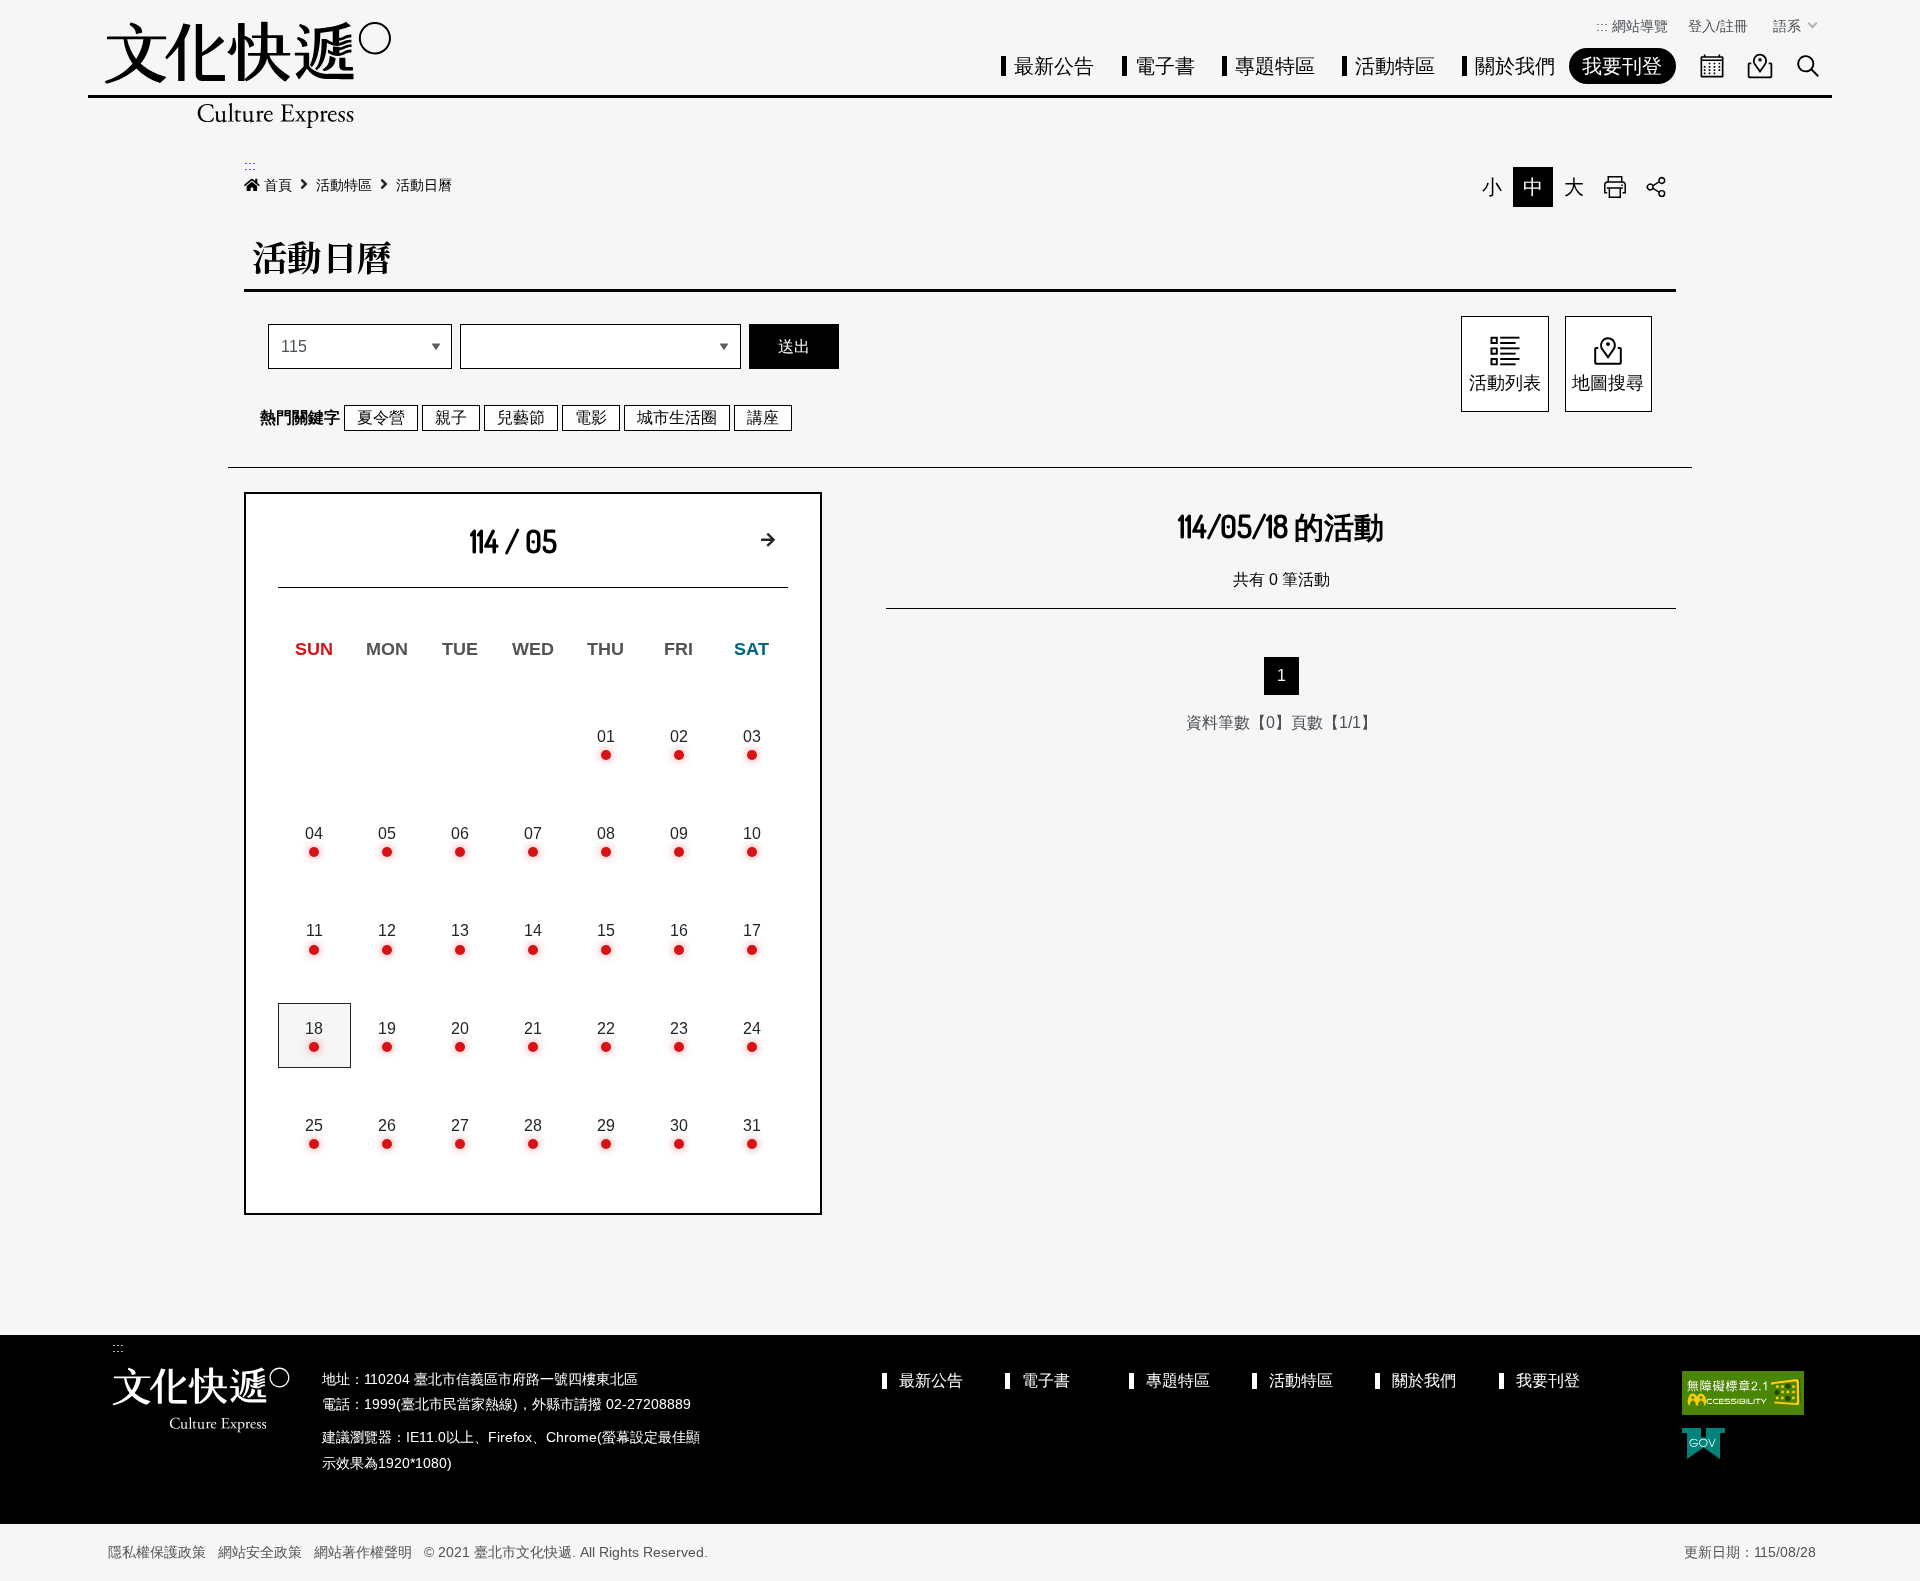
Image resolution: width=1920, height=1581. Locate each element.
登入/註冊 (1718, 26)
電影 (591, 417)
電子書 (1165, 66)
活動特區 (1395, 66)
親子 (451, 417)
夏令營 (381, 417)
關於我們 (1515, 66)
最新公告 (1054, 66)
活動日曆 (424, 185)
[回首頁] (248, 74)
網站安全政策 (260, 1552)
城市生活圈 (677, 417)
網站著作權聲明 (363, 1552)
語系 (1789, 26)
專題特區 (1275, 66)
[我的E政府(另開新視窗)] (1703, 1445)
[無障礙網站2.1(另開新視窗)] (1743, 1393)
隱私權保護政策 (157, 1552)
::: (1602, 26)
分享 (1656, 187)
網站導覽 (1640, 26)
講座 (763, 417)
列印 (1615, 187)
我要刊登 (1622, 66)
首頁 (278, 185)
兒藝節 (521, 417)
